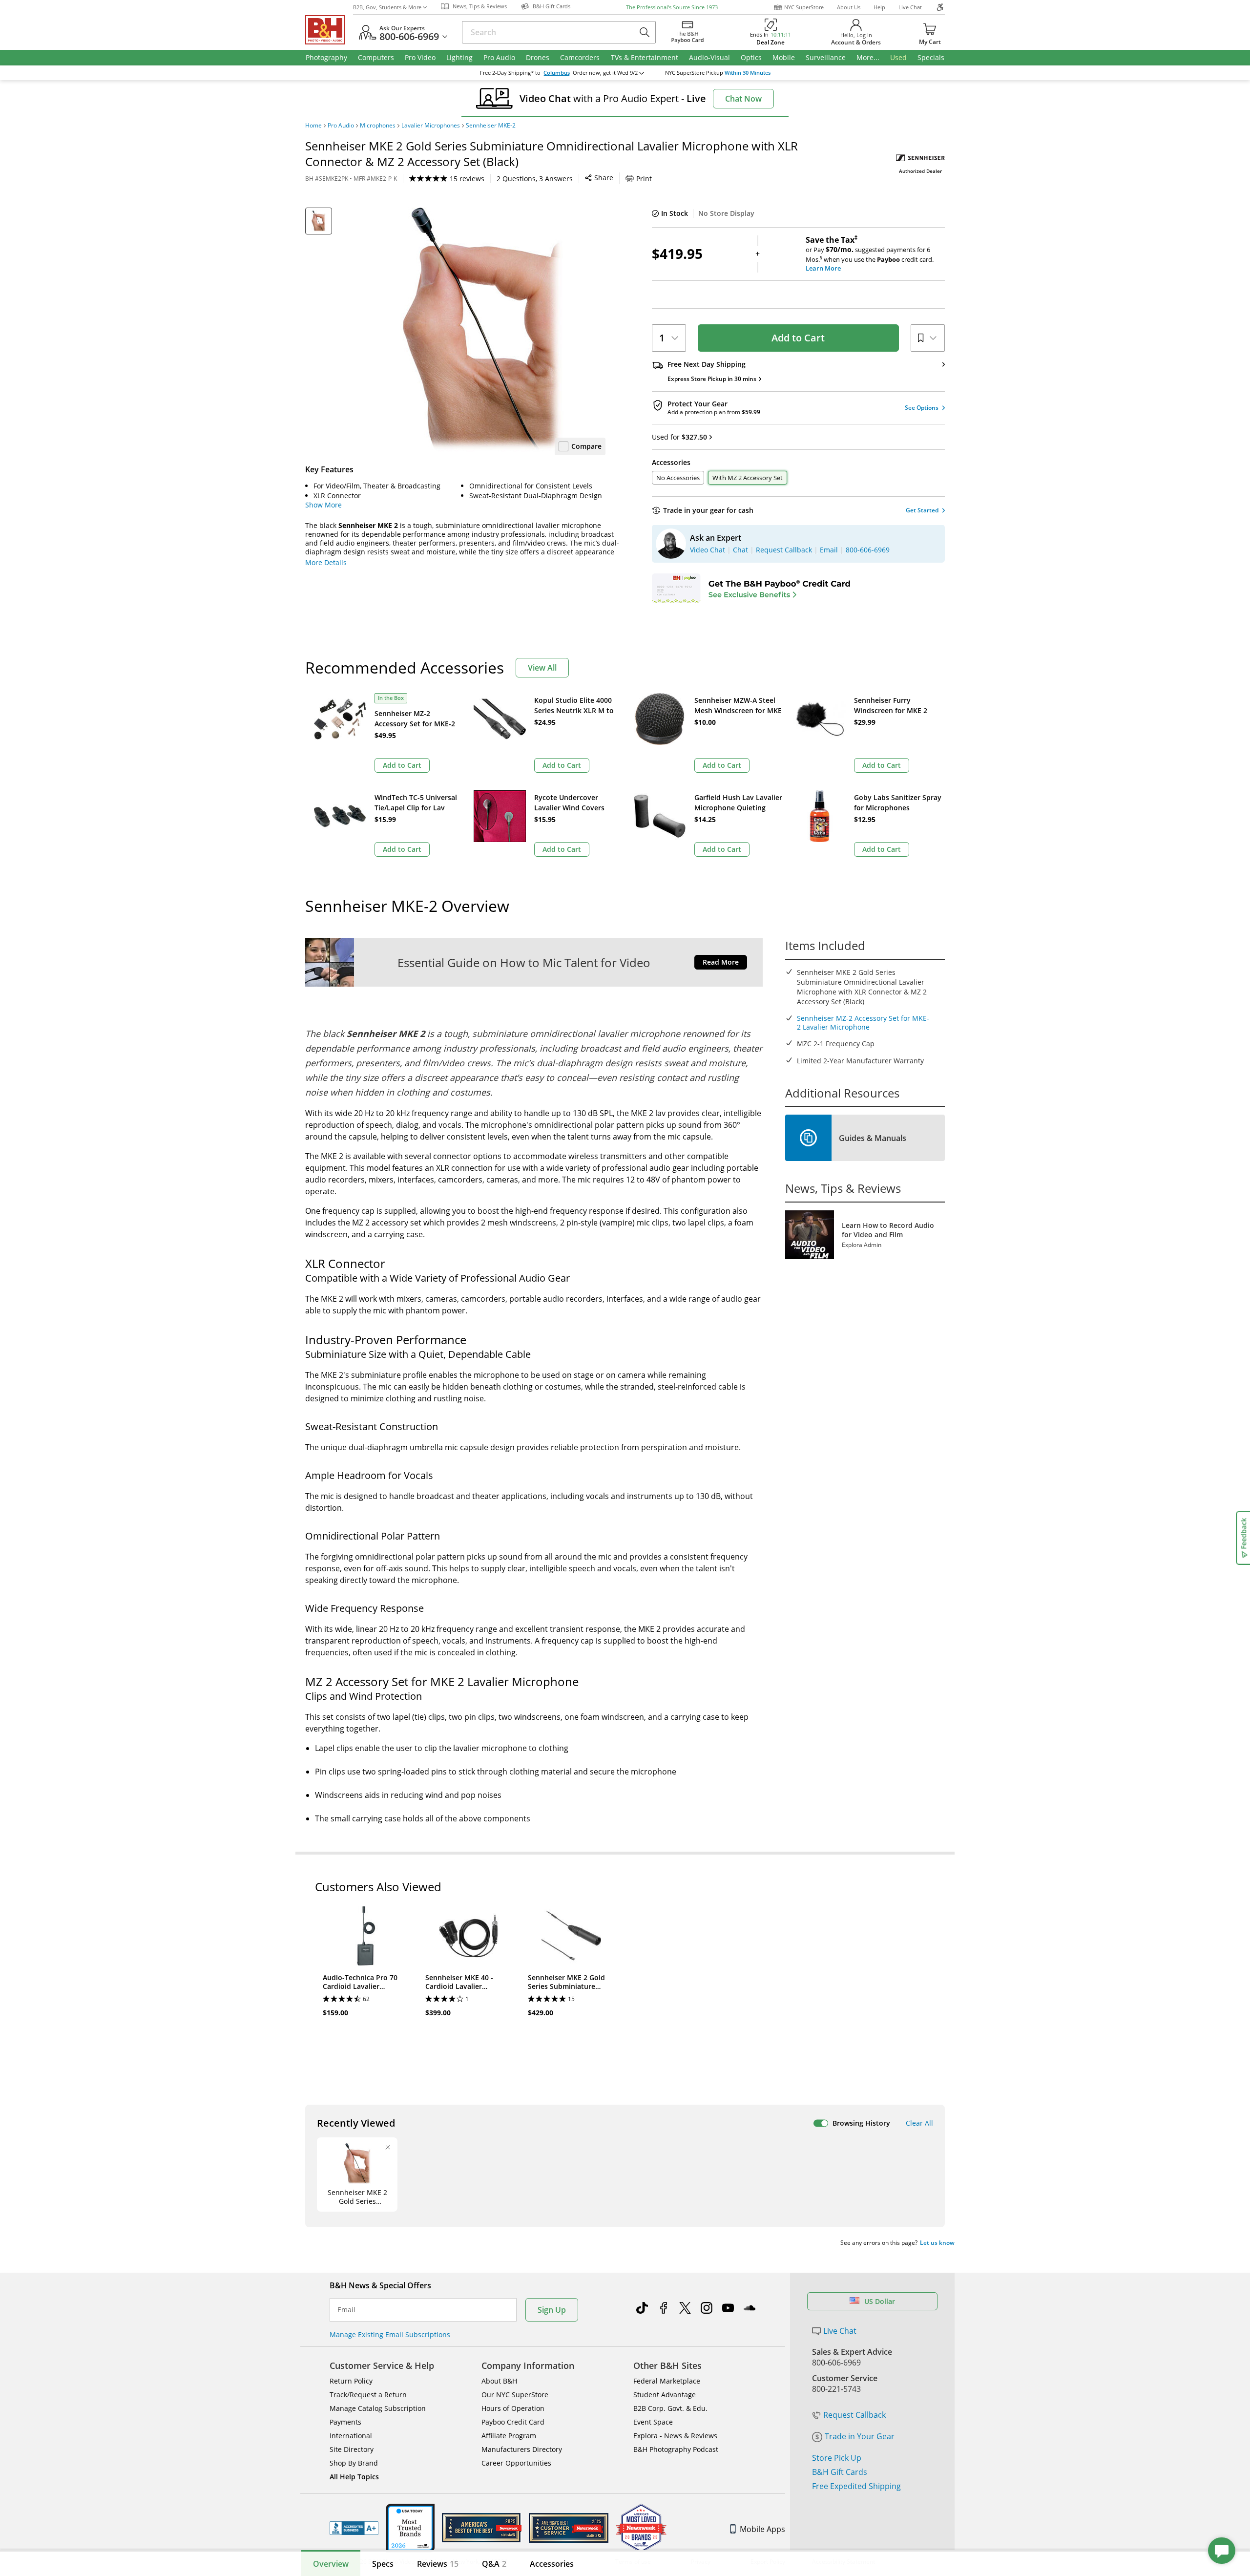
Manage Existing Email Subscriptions (390, 2334)
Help (879, 7)
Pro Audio (341, 126)
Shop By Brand (354, 2463)
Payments (345, 2422)
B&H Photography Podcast (676, 2449)
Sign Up (552, 2310)
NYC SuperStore (804, 7)
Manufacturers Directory (522, 2449)
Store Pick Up (837, 2458)
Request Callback (854, 2415)
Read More (721, 962)
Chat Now (743, 99)
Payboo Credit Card (513, 2422)
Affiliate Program (509, 2436)
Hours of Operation (513, 2408)
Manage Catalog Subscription (378, 2408)
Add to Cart (798, 338)
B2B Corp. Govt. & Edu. (670, 2408)
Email (346, 2310)
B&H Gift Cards (840, 2472)
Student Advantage (665, 2395)
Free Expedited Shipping (856, 2486)
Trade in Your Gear (860, 2436)
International (351, 2436)
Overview (331, 2564)
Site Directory (352, 2449)
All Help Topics (354, 2477)
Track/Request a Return (368, 2395)
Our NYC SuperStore (515, 2395)
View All (542, 668)
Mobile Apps (762, 2529)
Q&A (494, 2564)
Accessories (552, 2564)
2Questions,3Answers (535, 179)
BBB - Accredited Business (354, 2528)
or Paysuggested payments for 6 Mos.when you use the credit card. (870, 254)
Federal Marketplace (667, 2381)
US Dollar (880, 2301)
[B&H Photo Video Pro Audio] (329, 30)
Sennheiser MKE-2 (491, 126)
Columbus (557, 73)
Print (644, 179)
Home (313, 126)
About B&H (499, 2381)
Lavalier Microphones (431, 126)
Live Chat (910, 7)
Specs (383, 2564)
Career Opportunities (516, 2463)
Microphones (378, 126)
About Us (849, 7)
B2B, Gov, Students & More (387, 7)
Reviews (438, 2564)
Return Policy (351, 2381)
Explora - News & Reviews (675, 2436)
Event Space (653, 2422)
